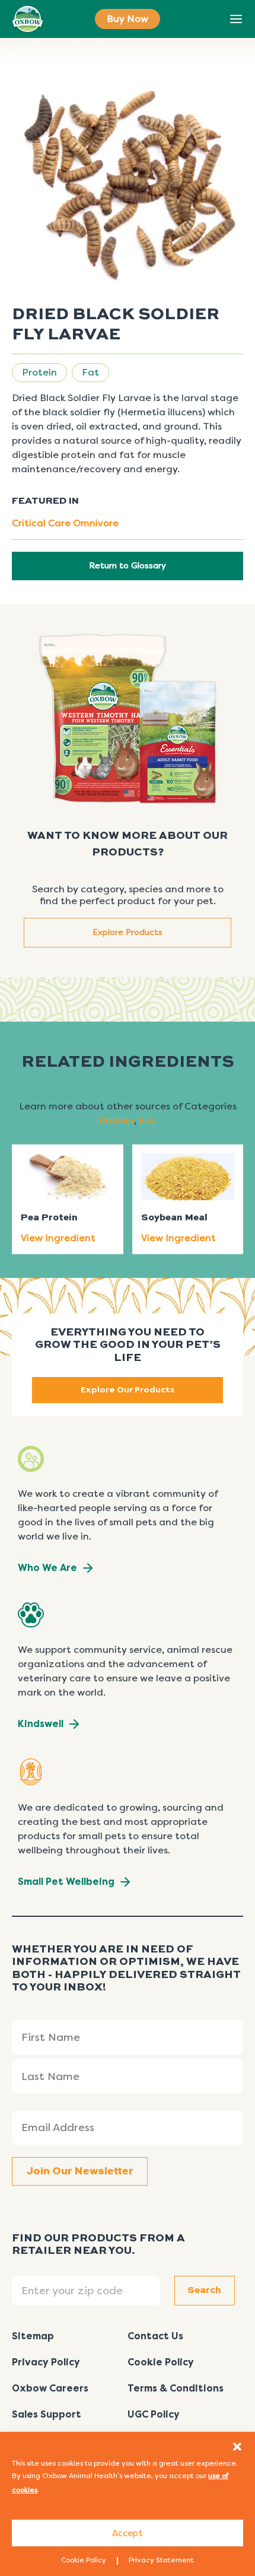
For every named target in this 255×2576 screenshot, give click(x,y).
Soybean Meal (174, 1218)
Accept (128, 2533)
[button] (237, 2447)
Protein (39, 372)
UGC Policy (154, 2414)
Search (209, 20)
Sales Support (47, 2414)
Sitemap (33, 2336)
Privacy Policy (46, 2362)
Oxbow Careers (50, 2388)
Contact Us (155, 2336)
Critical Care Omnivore (65, 523)
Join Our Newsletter (80, 2171)
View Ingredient (58, 1238)
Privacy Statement (161, 2560)
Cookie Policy (84, 2560)
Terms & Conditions (176, 2388)
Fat (90, 372)
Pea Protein (49, 1218)
